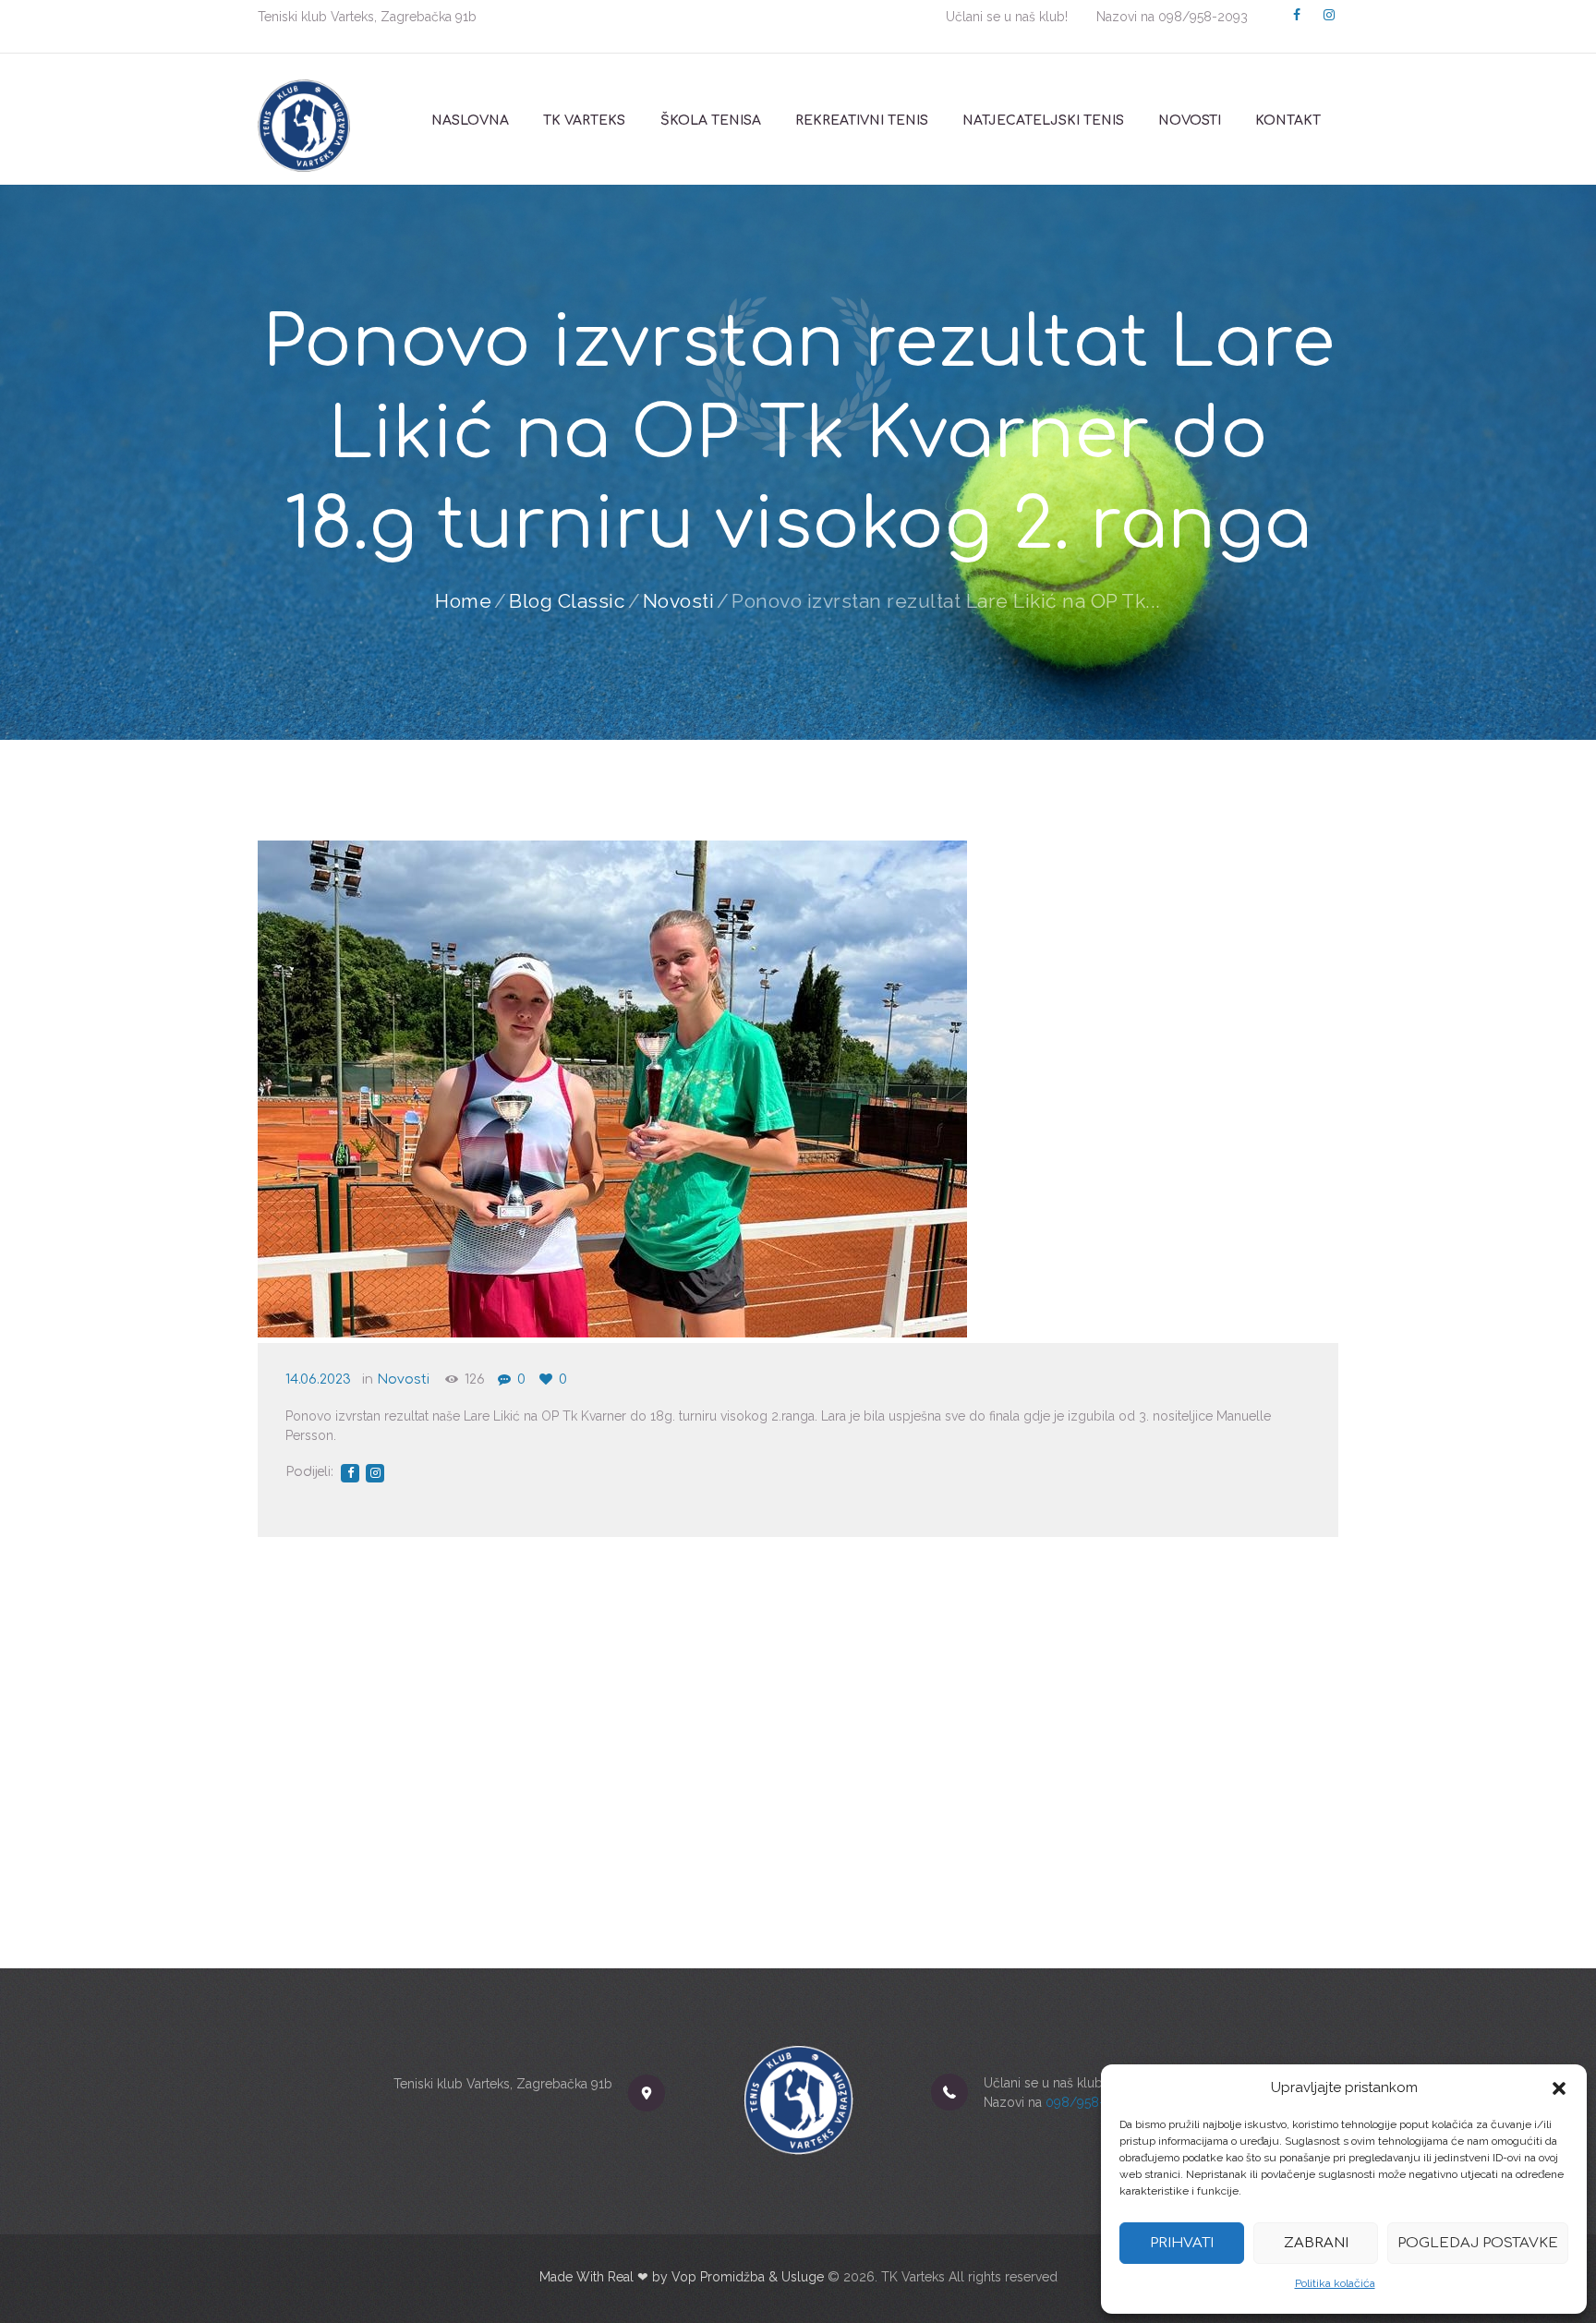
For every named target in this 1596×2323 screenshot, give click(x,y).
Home (463, 601)
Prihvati (1182, 2243)
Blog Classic (567, 601)
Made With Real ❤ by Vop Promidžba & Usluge (682, 2277)
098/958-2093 (1203, 17)
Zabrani (1316, 2243)
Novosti (679, 601)
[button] (1559, 2088)
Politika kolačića (1335, 2283)
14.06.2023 (318, 1379)
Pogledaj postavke (1478, 2243)
